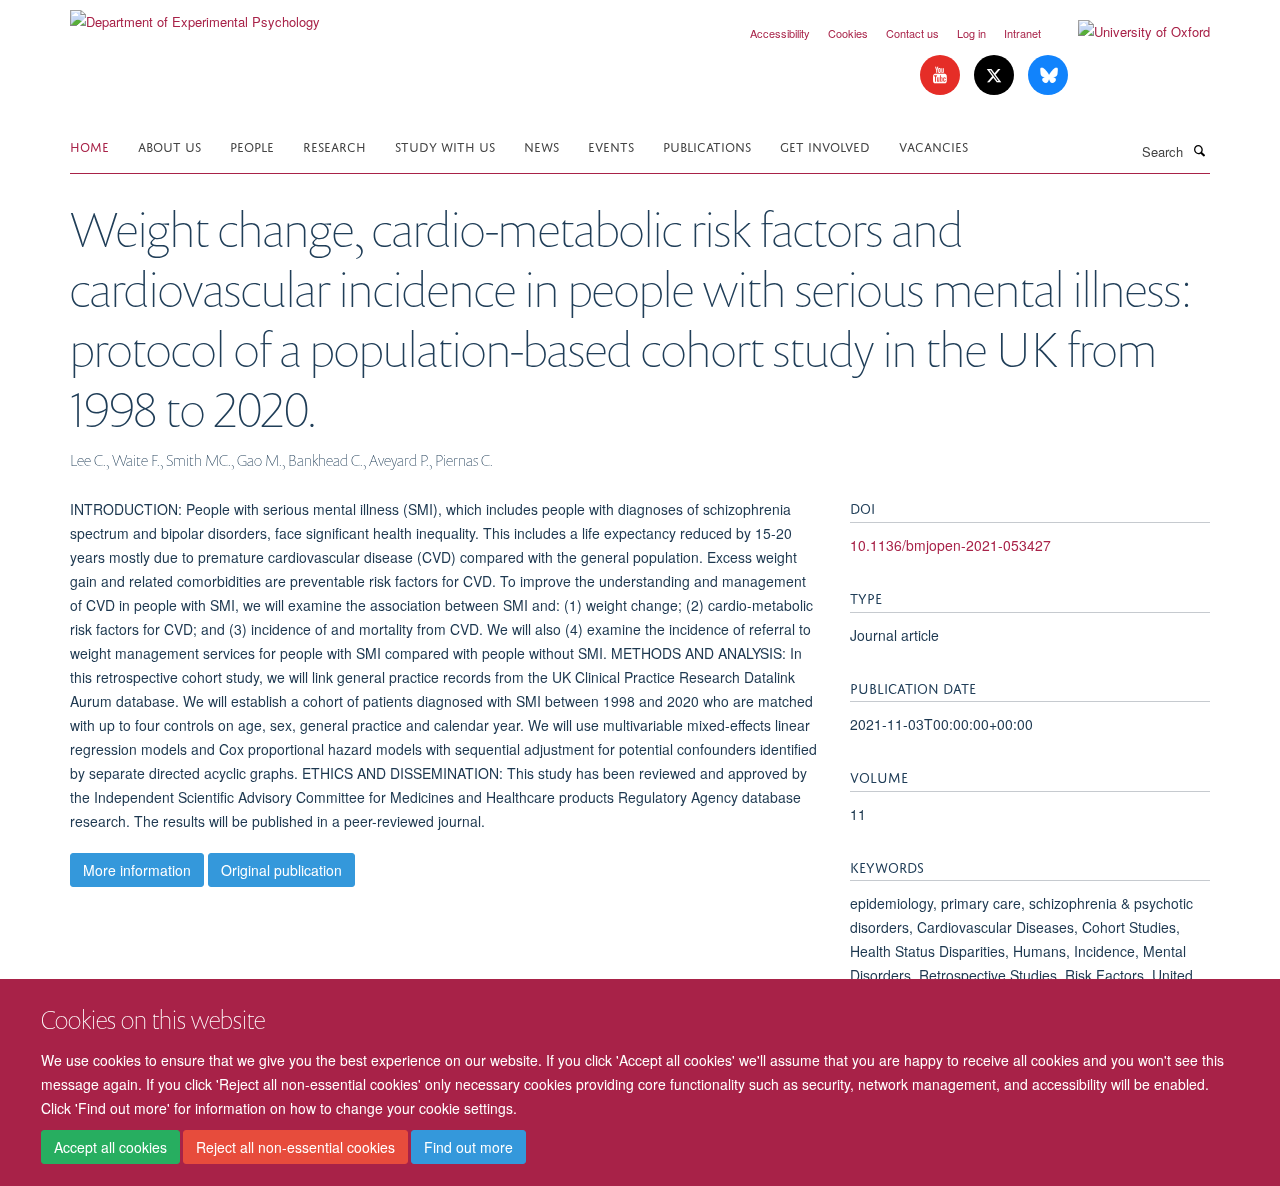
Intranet (1022, 33)
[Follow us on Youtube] (942, 75)
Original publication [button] (281, 870)
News (541, 145)
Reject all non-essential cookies (295, 1147)
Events (611, 145)
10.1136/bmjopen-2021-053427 (950, 545)
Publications (707, 145)
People (252, 145)
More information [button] (137, 870)
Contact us (912, 33)
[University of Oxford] (1129, 32)
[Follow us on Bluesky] (1048, 75)
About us (169, 145)
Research (334, 145)
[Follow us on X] (996, 75)
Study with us (445, 145)
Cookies (848, 33)
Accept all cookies (110, 1147)
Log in (971, 33)
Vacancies (933, 145)
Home (89, 145)
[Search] (1199, 150)
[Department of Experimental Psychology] (195, 14)
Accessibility (780, 33)
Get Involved (825, 145)
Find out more (468, 1147)
